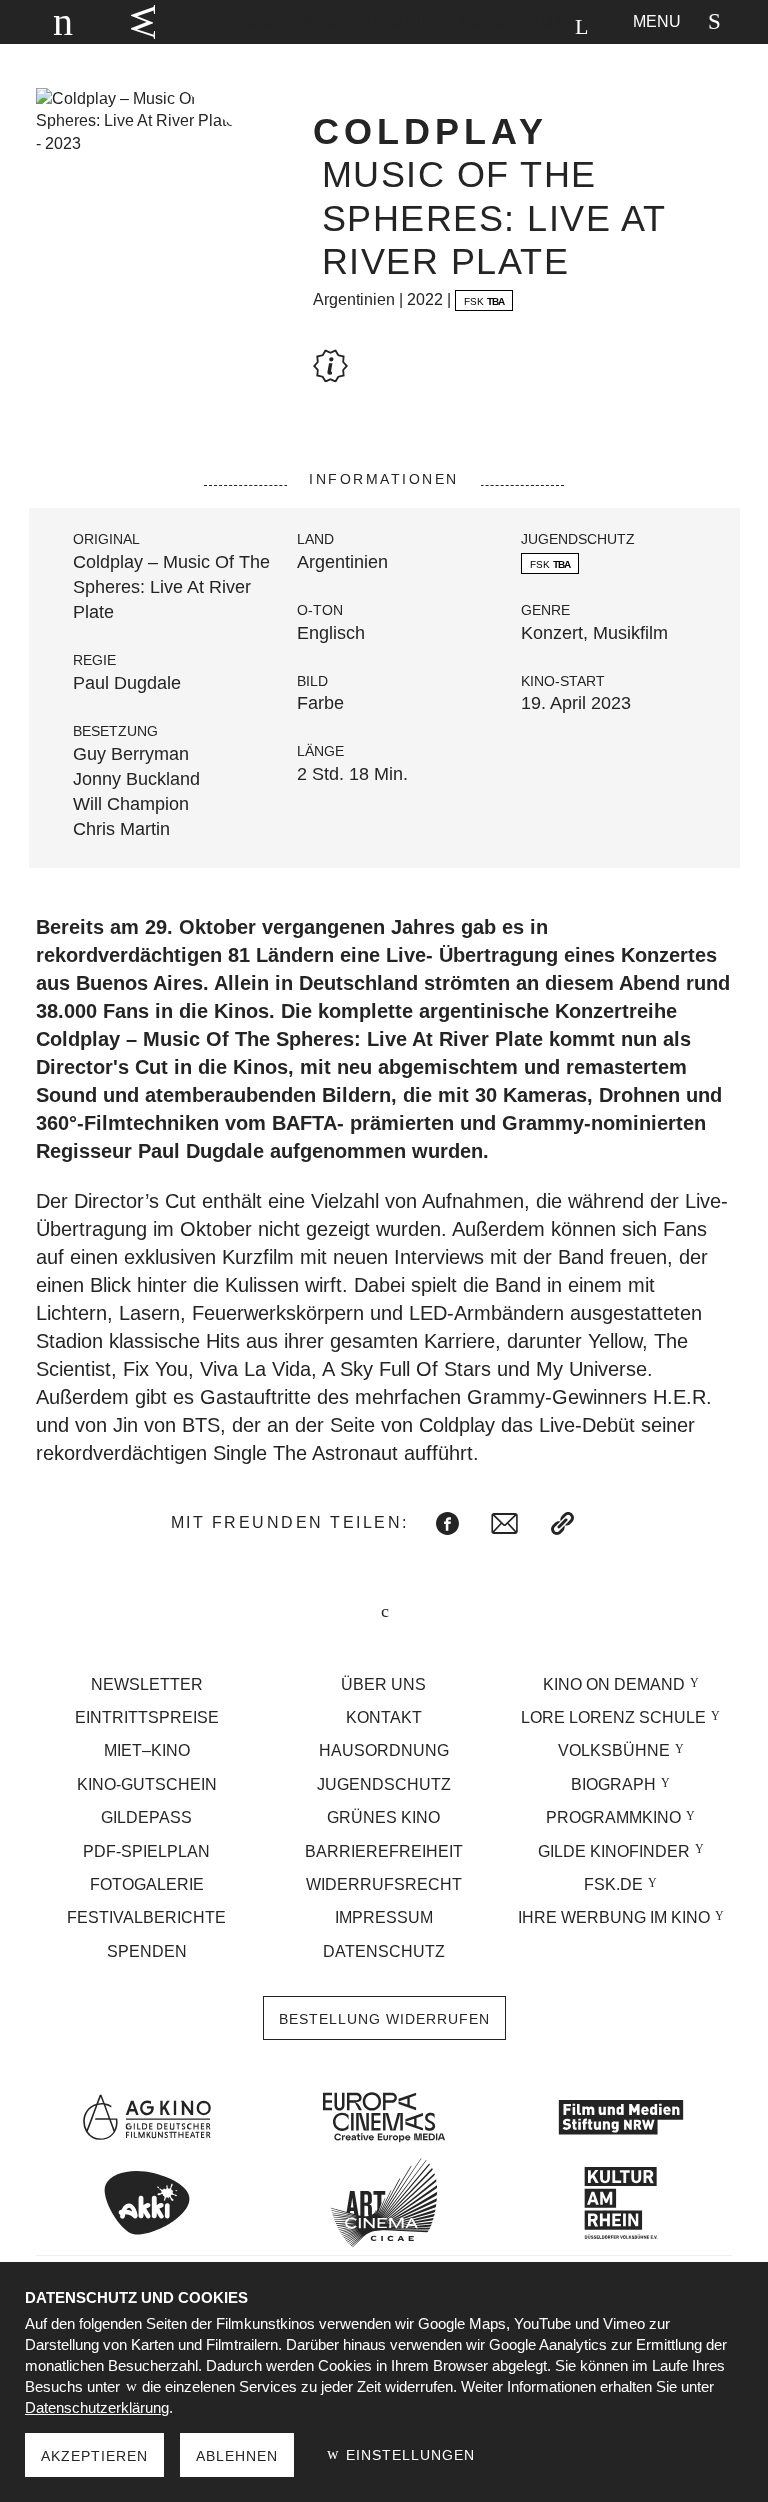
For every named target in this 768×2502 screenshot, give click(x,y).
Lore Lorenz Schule (613, 1717)
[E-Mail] (504, 1523)
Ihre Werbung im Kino (614, 1917)
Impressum (384, 1917)
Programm (270, 21)
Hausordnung (384, 1750)
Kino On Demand (614, 1684)
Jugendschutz (384, 1784)
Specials (362, 21)
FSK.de (613, 1884)
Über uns (383, 1684)
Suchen (581, 27)
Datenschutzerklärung (97, 2407)
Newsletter (147, 1684)
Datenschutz (384, 1951)
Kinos (431, 21)
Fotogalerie (147, 1884)
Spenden (147, 1951)
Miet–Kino (147, 1750)
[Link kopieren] (562, 1523)
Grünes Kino (383, 1817)
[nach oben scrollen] (384, 1613)
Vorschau (506, 21)
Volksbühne (614, 1750)
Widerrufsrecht (384, 1884)
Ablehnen (237, 2456)
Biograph (613, 1784)
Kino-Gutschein (147, 1784)
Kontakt (384, 1717)
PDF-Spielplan (146, 1851)
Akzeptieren (94, 2456)
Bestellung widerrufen (384, 2019)
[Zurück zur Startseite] (54, 22)
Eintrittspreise (147, 1717)
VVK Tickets (143, 22)
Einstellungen (408, 2455)
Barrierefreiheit (384, 1851)
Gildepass (146, 1817)
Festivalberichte (146, 1917)
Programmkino (613, 1817)
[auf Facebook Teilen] (447, 1523)
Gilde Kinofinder (614, 1851)
